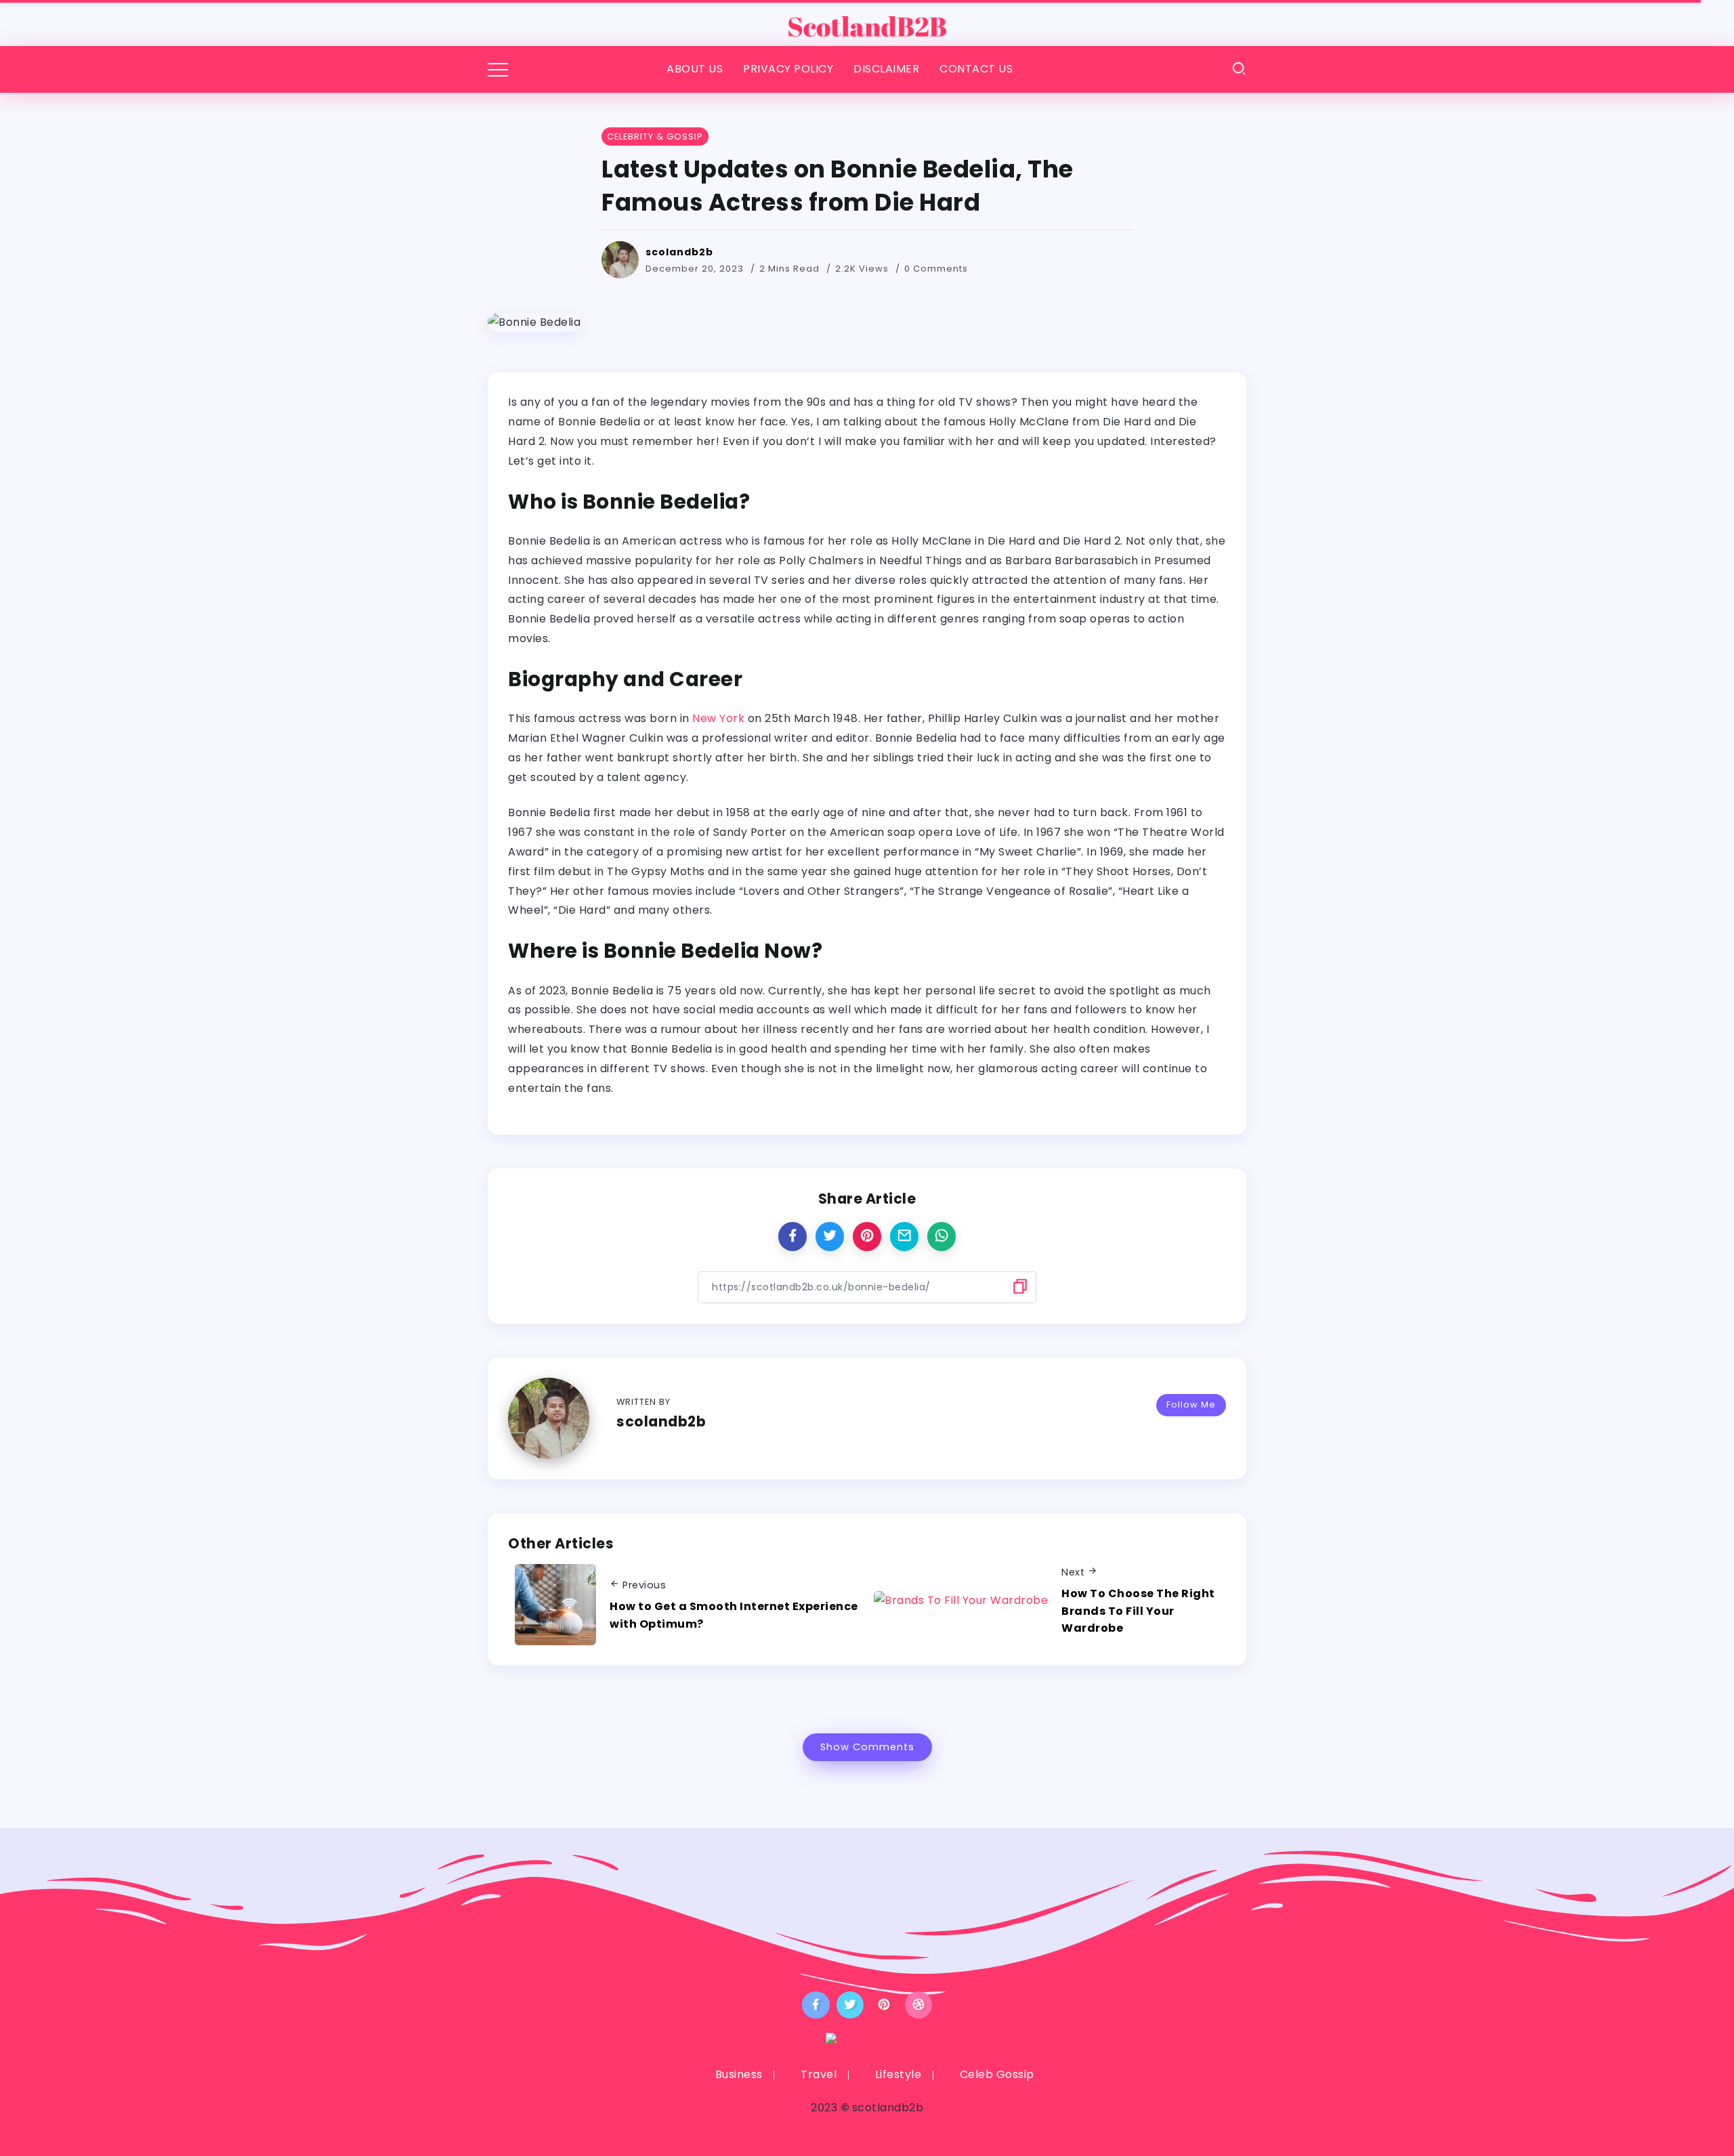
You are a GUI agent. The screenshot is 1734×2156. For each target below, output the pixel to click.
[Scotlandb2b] (867, 22)
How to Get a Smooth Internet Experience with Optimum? (734, 1615)
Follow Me (1191, 1404)
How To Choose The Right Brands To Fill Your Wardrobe (1138, 1611)
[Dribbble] (919, 2005)
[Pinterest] (884, 2005)
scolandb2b (679, 252)
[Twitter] (850, 2005)
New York (718, 718)
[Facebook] (816, 2005)
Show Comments (867, 1747)
